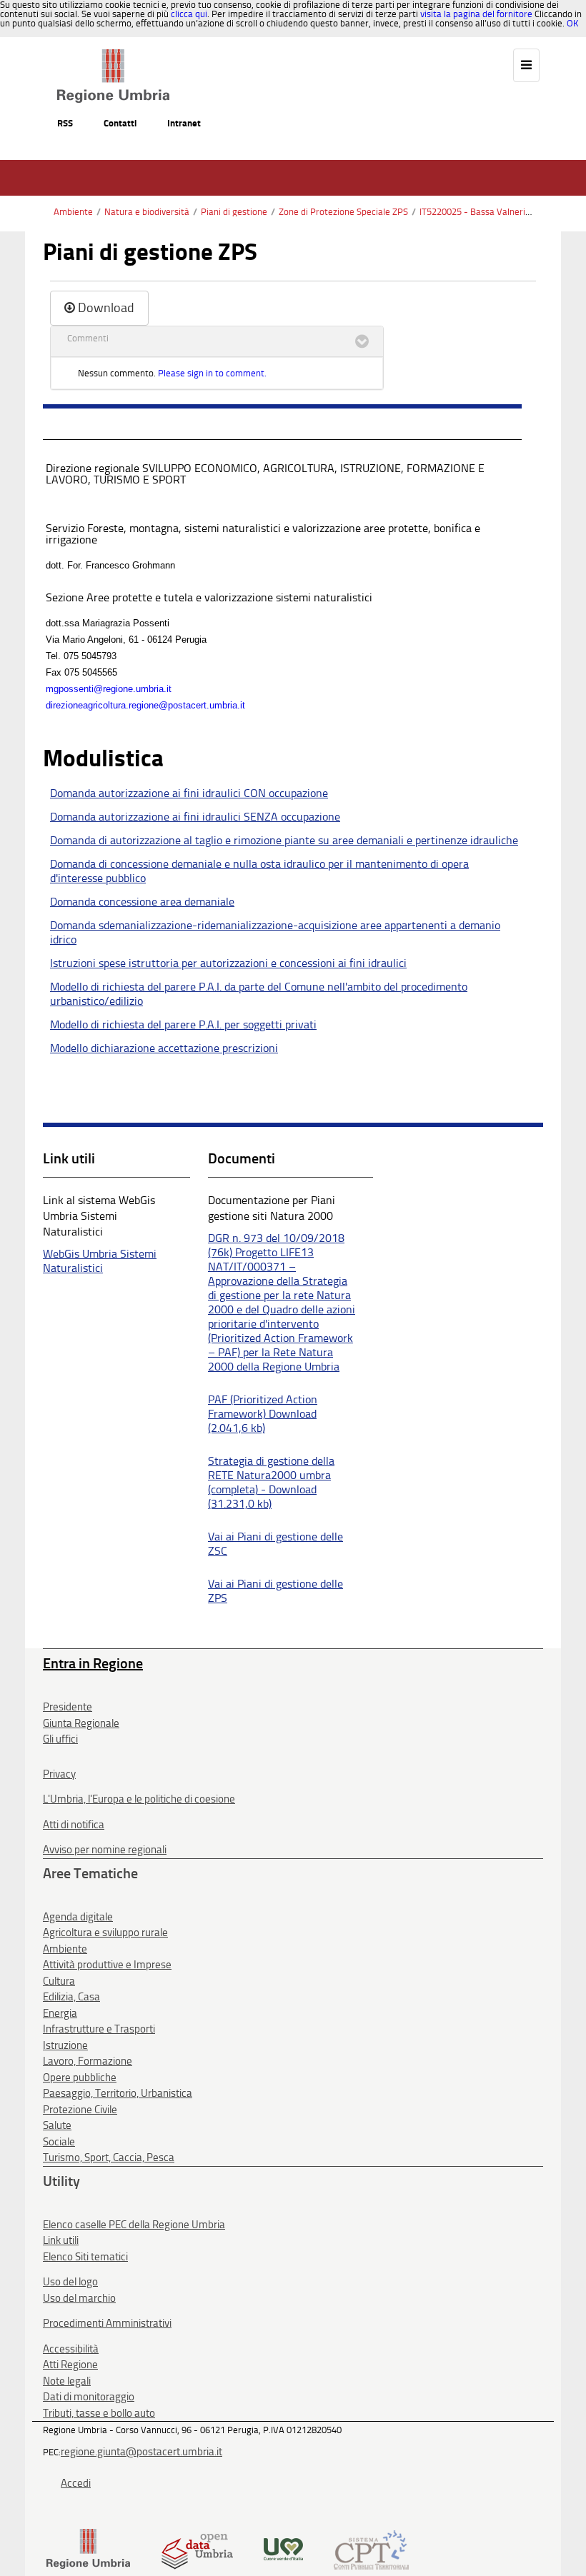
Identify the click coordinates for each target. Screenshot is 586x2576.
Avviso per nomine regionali (105, 1850)
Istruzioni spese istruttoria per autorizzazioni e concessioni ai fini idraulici (228, 963)
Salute (57, 2125)
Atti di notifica (74, 1825)
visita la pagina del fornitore (476, 14)
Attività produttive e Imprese (107, 1965)
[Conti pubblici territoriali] (371, 2549)
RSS (65, 123)
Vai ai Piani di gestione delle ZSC (275, 1544)
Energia (60, 2013)
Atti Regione (70, 2365)
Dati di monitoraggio (89, 2397)
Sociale (59, 2142)
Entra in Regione (93, 1663)
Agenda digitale (78, 1917)
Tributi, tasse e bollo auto (99, 2413)
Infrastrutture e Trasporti (99, 2029)
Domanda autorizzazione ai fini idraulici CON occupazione (189, 793)
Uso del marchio (79, 2298)
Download (106, 308)
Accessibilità (71, 2349)
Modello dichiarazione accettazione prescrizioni (164, 1048)
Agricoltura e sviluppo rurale (105, 1933)
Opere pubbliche (80, 2078)
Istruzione (65, 2045)
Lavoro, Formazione (88, 2061)
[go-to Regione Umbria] (113, 56)
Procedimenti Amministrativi (107, 2323)
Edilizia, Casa (71, 1997)
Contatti (120, 123)
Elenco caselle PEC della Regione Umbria (134, 2225)
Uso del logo (70, 2282)
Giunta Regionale (81, 1723)
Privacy (59, 1774)
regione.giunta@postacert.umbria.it (141, 2452)
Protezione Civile (80, 2110)
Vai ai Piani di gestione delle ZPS (275, 1591)
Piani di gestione (234, 212)
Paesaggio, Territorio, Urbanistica (118, 2093)
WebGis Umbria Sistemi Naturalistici (100, 1261)
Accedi (76, 2483)
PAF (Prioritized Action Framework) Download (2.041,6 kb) (263, 1414)
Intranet (184, 123)
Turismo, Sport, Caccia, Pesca (109, 2157)
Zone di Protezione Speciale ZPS (343, 212)
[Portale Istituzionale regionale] (88, 2549)
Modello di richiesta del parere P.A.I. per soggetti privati (183, 1024)
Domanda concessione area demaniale (142, 902)
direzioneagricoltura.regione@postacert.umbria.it (145, 705)
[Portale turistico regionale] (283, 2549)
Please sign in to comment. (212, 373)
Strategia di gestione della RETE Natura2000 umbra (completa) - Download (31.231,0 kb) (271, 1482)
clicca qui (189, 14)
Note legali (67, 2381)
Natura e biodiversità (147, 212)
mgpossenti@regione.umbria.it (109, 689)
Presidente (68, 1707)
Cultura (59, 1981)
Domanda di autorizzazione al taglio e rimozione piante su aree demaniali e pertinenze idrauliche (284, 840)
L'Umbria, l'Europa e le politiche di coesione (139, 1799)
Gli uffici (60, 1739)
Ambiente (73, 212)
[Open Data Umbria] (197, 2549)
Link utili (61, 2240)
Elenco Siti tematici (85, 2257)
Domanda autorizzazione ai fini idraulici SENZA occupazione (195, 817)
